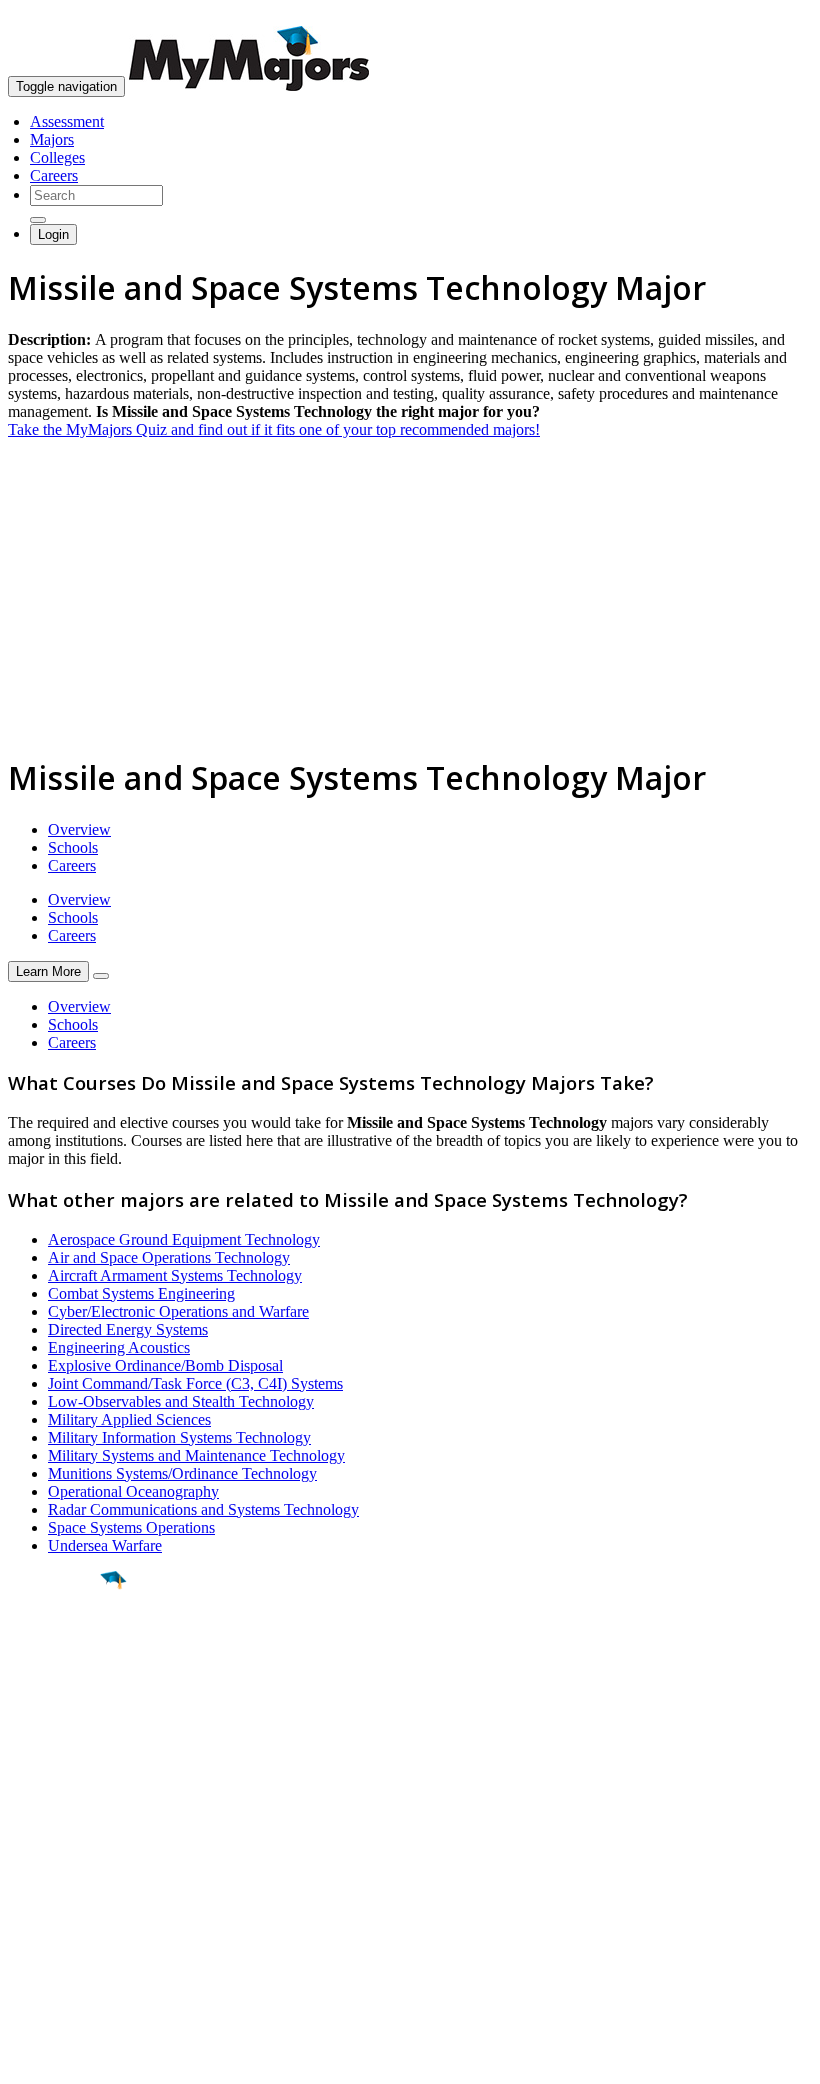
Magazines (42, 1903)
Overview (79, 829)
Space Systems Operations (131, 1527)
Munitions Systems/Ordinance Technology (182, 1473)
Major (55, 1648)
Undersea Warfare (105, 1545)
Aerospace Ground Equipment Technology (184, 1239)
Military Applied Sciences (129, 1419)
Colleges (57, 157)
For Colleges (48, 1885)
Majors (52, 139)
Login (53, 234)
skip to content (771, 15)
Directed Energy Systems (128, 1329)
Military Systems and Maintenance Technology (196, 1455)
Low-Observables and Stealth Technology (181, 1401)
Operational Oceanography (133, 1491)
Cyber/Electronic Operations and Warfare (178, 1311)
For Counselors (56, 1867)
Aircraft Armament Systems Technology (175, 1275)
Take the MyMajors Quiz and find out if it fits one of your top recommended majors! (274, 429)
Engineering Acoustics (119, 1347)
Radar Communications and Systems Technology (203, 1509)
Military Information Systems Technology (179, 1437)
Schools (73, 847)
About (32, 1809)
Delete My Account (70, 1921)
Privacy (82, 2058)
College (61, 1691)
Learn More (48, 971)
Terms (27, 2058)
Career (59, 1735)
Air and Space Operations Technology (169, 1257)
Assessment (67, 121)
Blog (23, 1939)
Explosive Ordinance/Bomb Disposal (165, 1365)
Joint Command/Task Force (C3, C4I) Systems (195, 1383)
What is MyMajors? (70, 1849)
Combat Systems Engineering (141, 1293)
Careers (54, 175)
